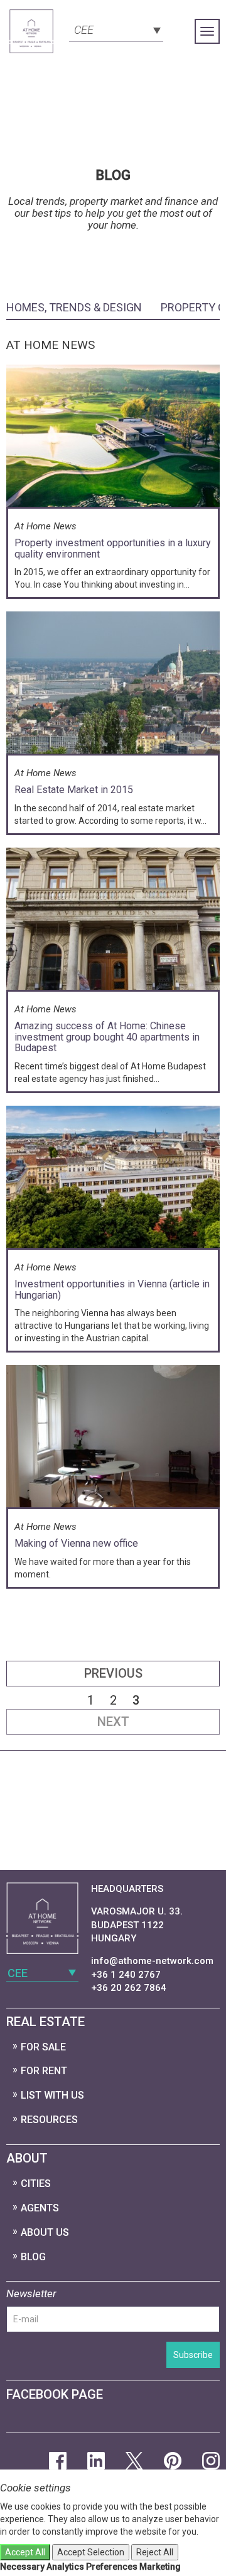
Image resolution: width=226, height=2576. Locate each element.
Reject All (155, 2552)
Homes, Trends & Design (74, 307)
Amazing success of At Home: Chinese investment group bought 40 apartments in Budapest (107, 1037)
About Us (45, 2232)
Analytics (65, 2567)
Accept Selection (91, 2552)
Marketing (160, 2567)
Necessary (22, 2567)
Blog (33, 2257)
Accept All (25, 2552)
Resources (49, 2120)
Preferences (112, 2567)
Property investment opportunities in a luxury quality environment (113, 548)
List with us (52, 2095)
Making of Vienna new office (76, 1543)
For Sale (43, 2047)
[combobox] (116, 29)
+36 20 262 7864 (129, 1988)
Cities (36, 2184)
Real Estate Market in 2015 (74, 790)
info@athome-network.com (152, 1961)
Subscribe (193, 2355)
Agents (40, 2208)
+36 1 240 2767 (126, 1975)
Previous (113, 1673)
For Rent (44, 2071)
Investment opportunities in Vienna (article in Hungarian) (112, 1290)
